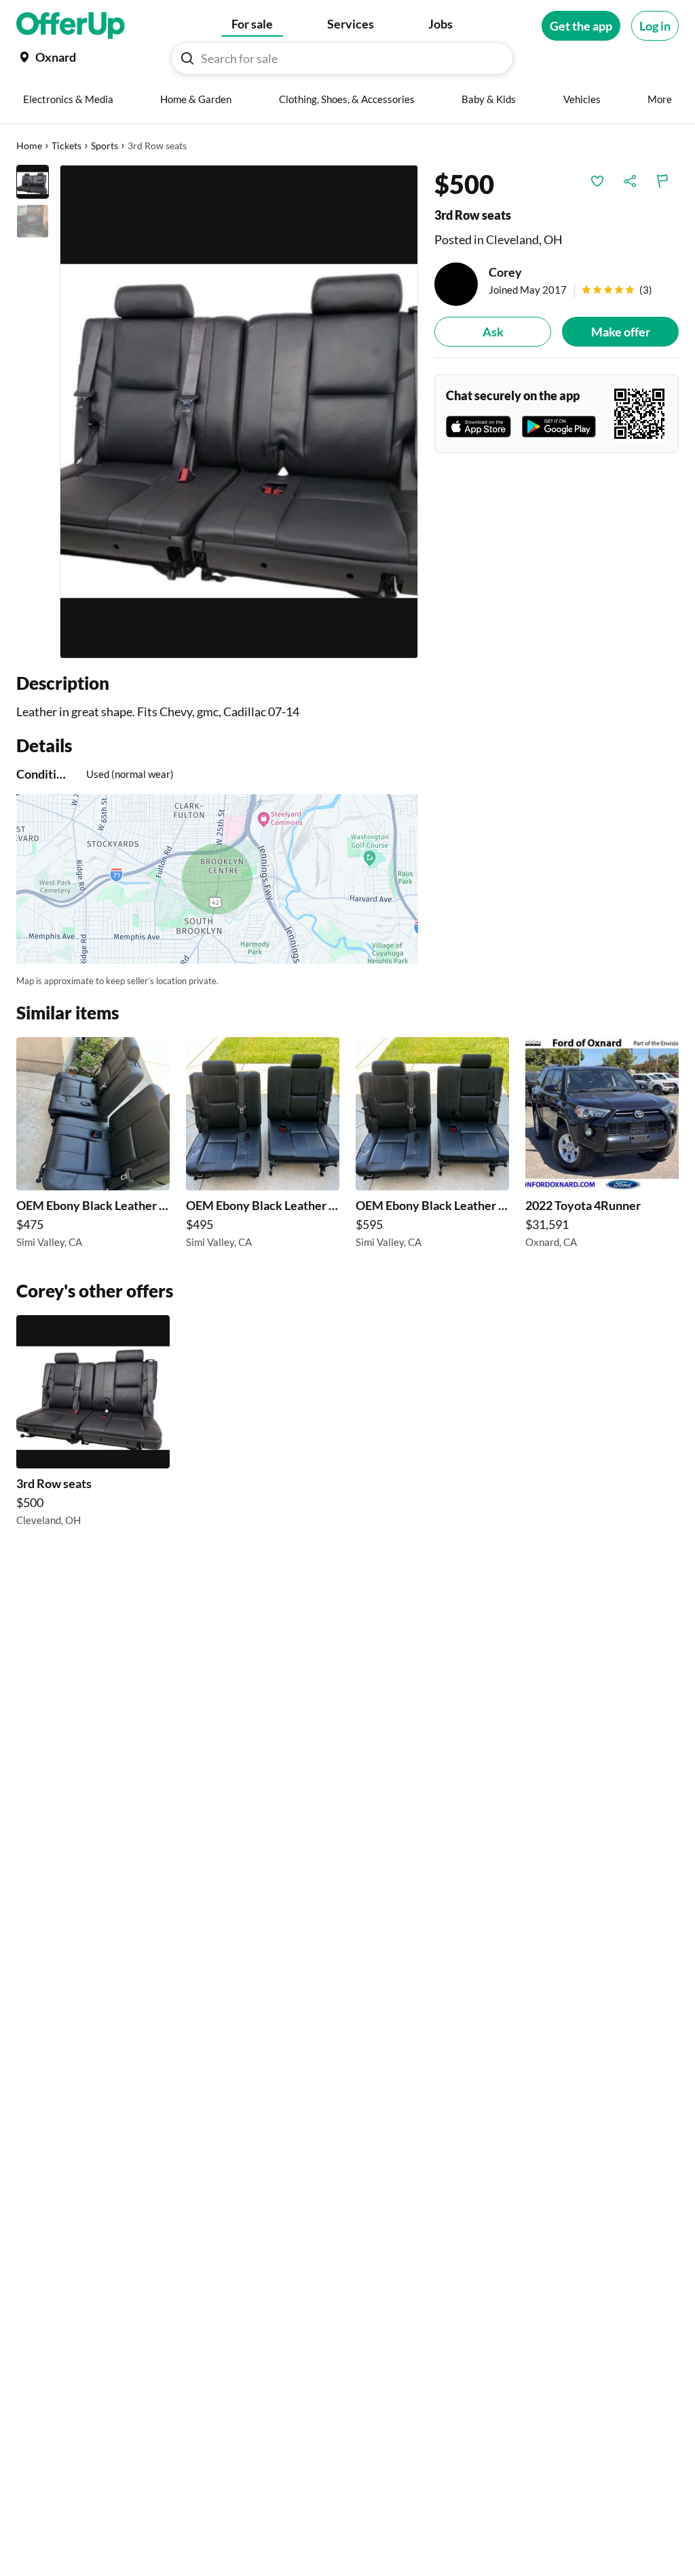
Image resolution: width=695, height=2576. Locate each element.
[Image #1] (33, 182)
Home (29, 145)
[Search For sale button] (187, 58)
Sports (105, 145)
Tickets (67, 145)
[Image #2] (33, 221)
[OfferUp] (71, 26)
